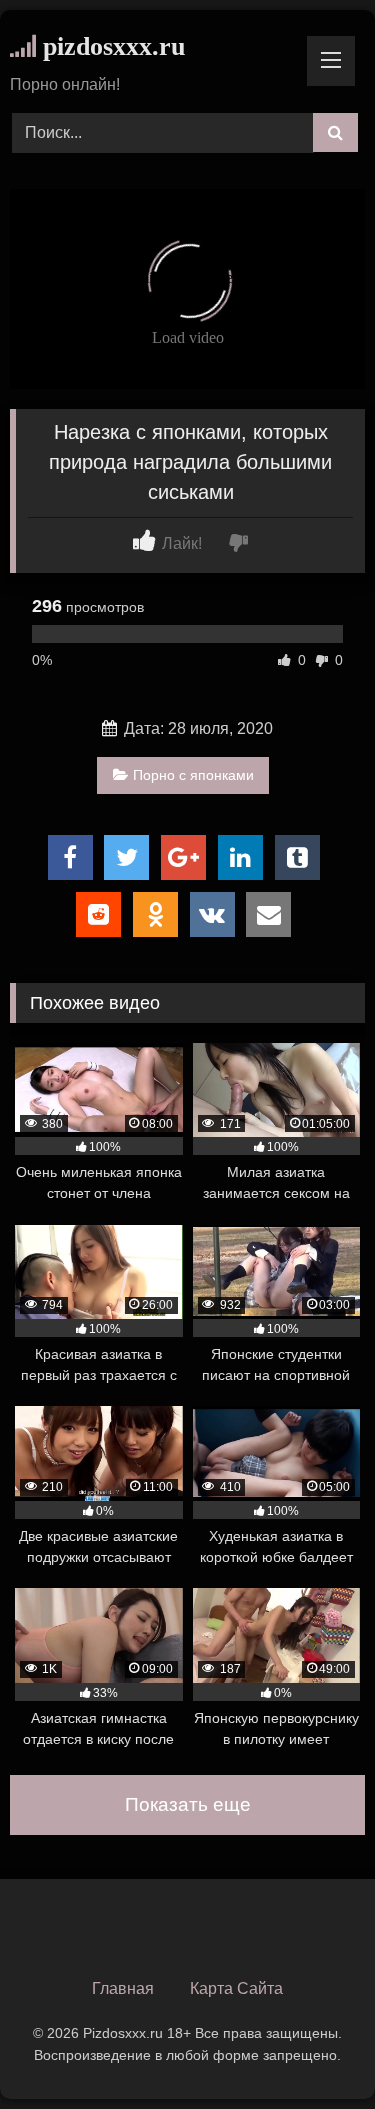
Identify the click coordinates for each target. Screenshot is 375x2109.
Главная (123, 1988)
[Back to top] (313, 2049)
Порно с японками (193, 775)
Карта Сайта (236, 1988)
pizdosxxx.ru (110, 46)
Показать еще (188, 1804)
